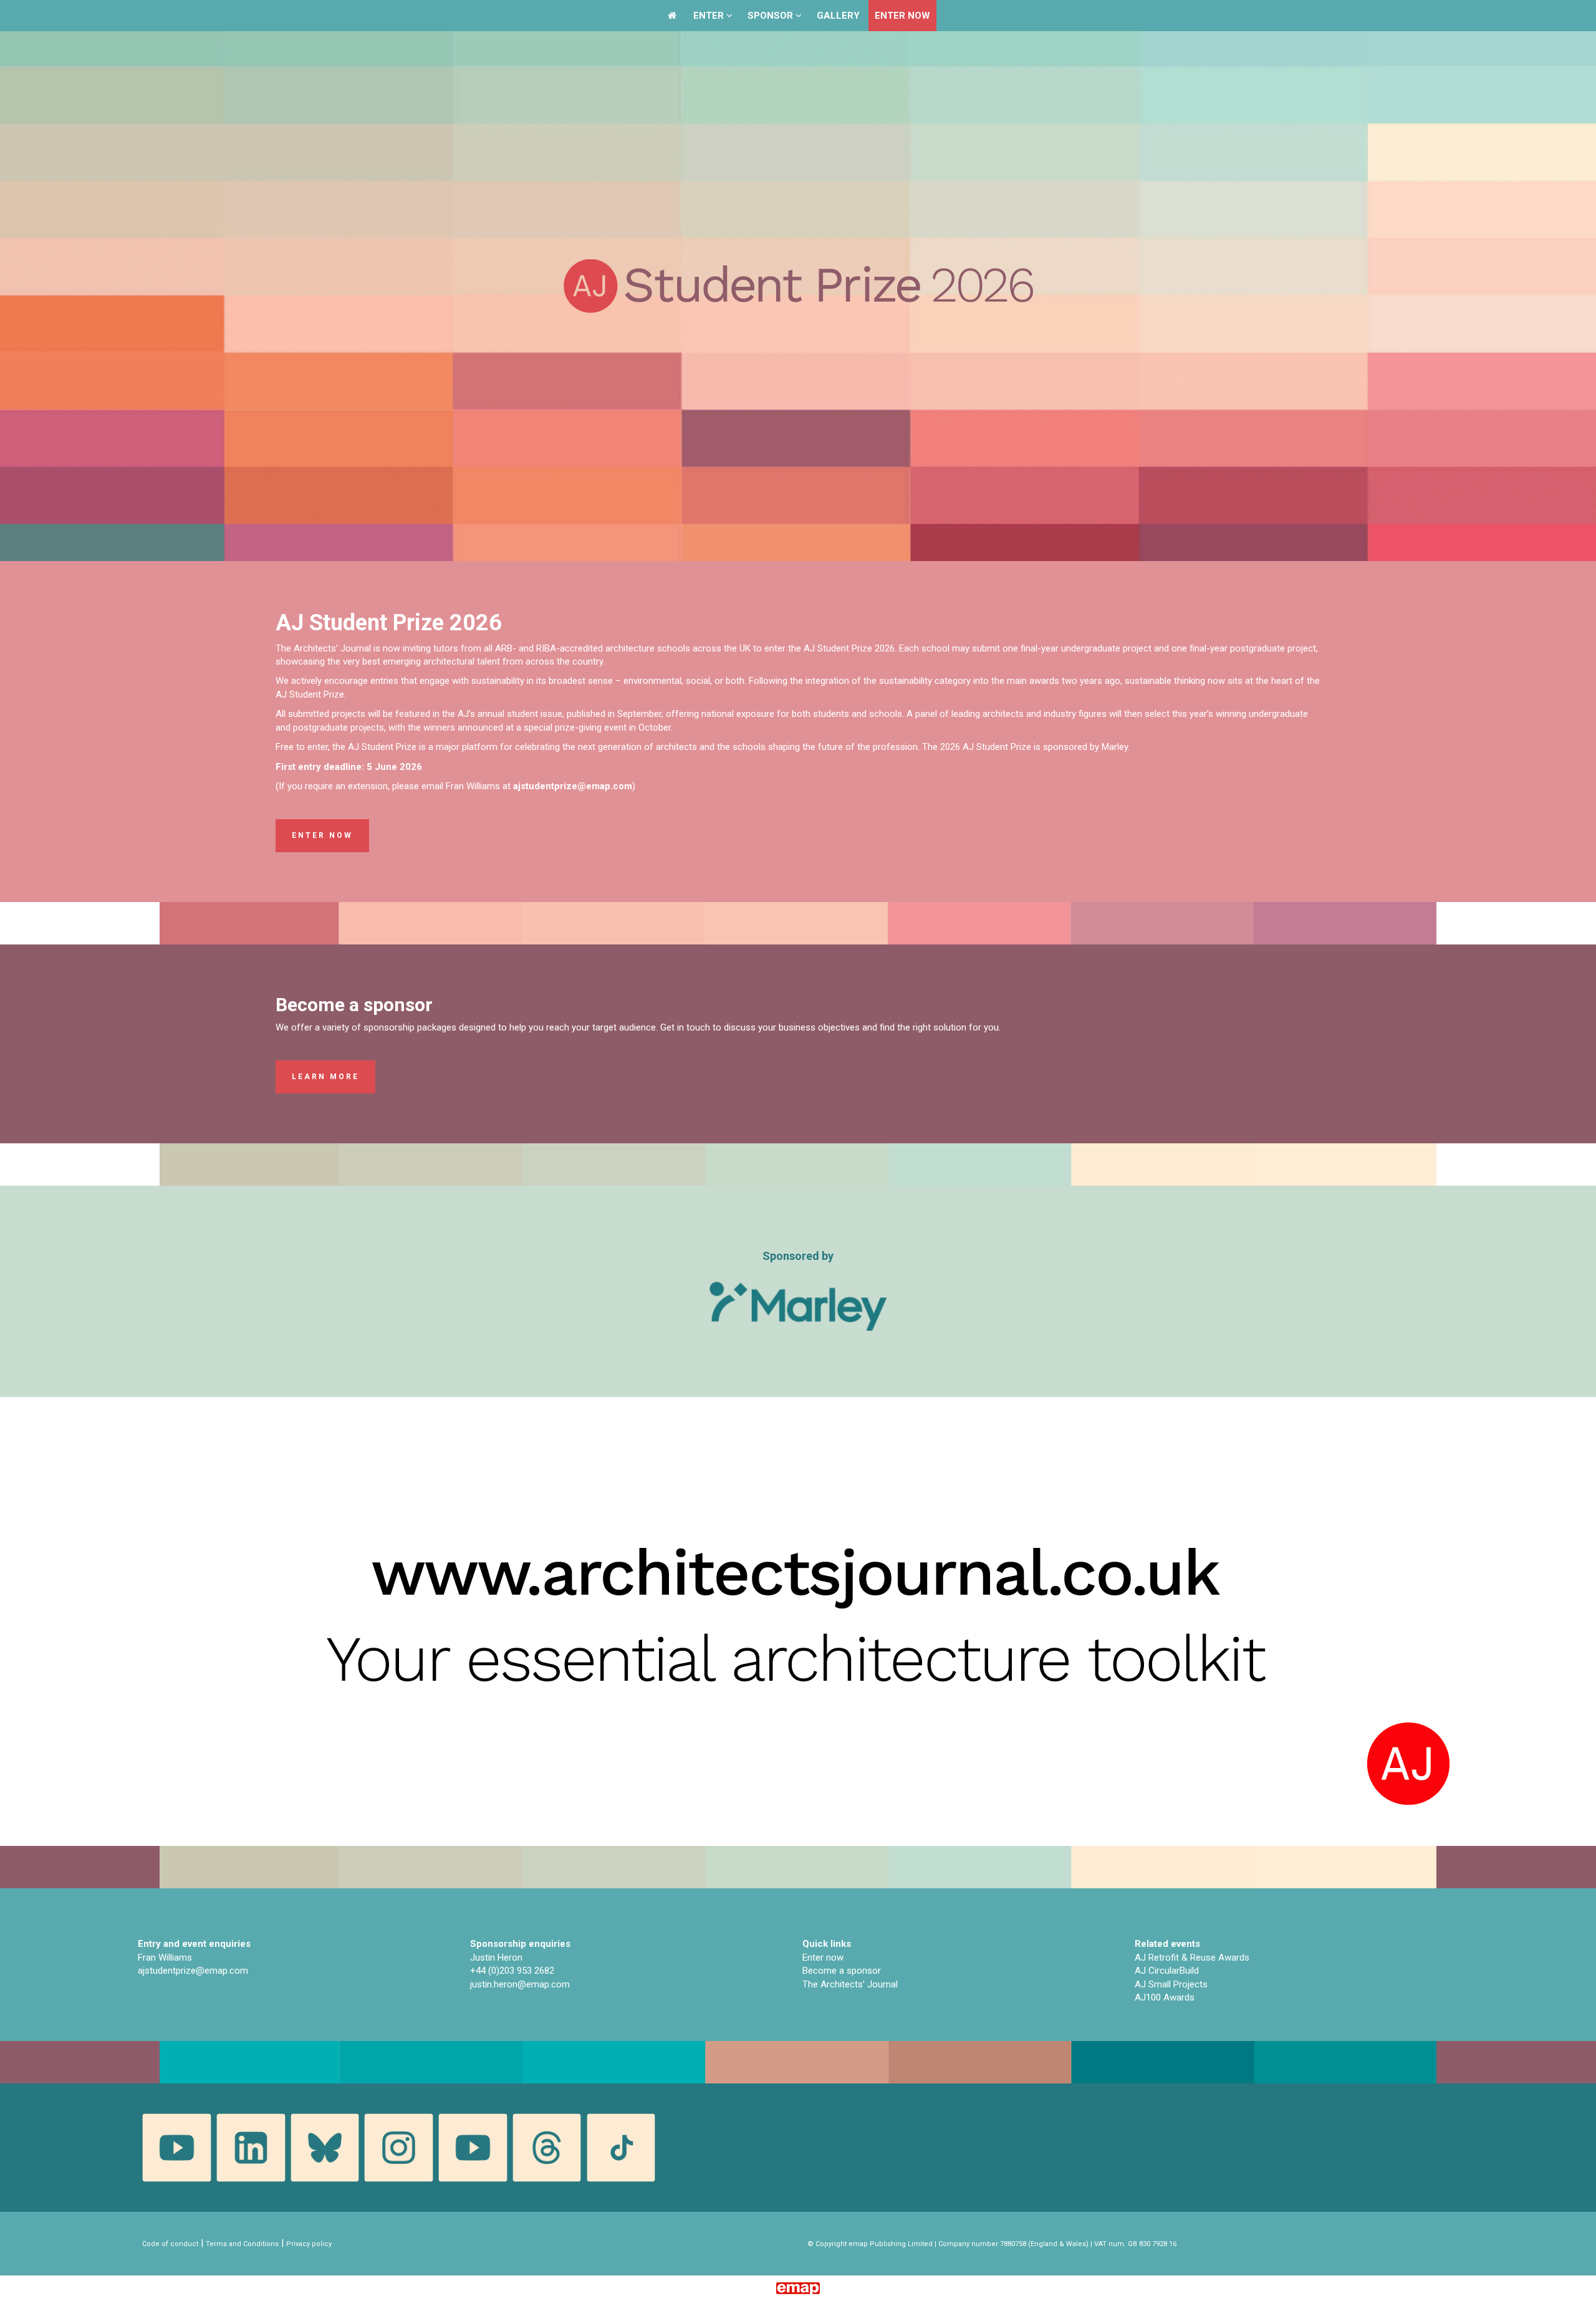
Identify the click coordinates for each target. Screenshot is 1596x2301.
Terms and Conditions (242, 2244)
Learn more (325, 1077)
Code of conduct (170, 2244)
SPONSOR (772, 16)
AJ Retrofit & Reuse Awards (1192, 1958)
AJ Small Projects (1171, 1984)
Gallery (838, 16)
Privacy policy (309, 2244)
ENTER (710, 16)
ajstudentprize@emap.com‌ (193, 1971)
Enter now (322, 835)
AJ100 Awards (1165, 1997)
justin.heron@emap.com (520, 1984)
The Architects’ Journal (850, 1984)
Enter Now (902, 16)
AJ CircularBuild (1167, 1971)
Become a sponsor (842, 1971)
